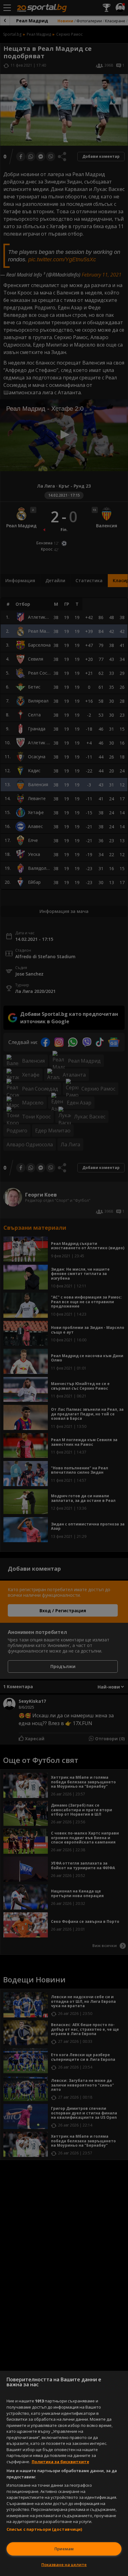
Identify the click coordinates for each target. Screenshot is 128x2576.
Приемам (64, 2549)
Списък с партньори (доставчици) (44, 2529)
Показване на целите (64, 2565)
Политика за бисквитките (60, 2462)
